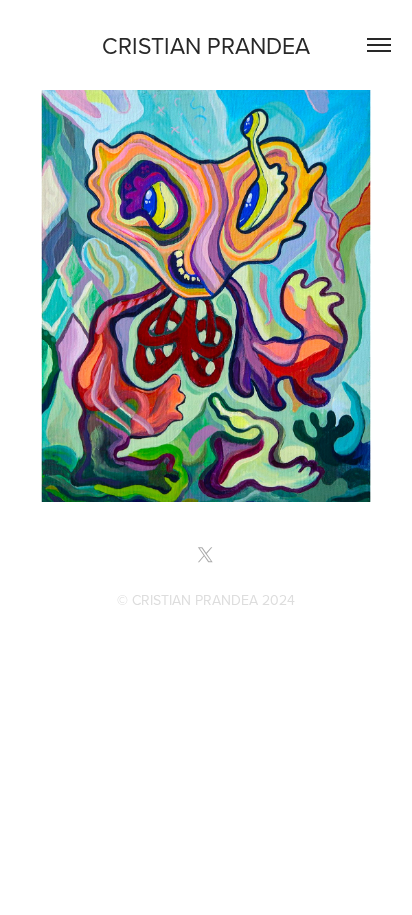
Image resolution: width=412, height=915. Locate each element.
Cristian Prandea (206, 45)
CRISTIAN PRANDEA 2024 (213, 600)
